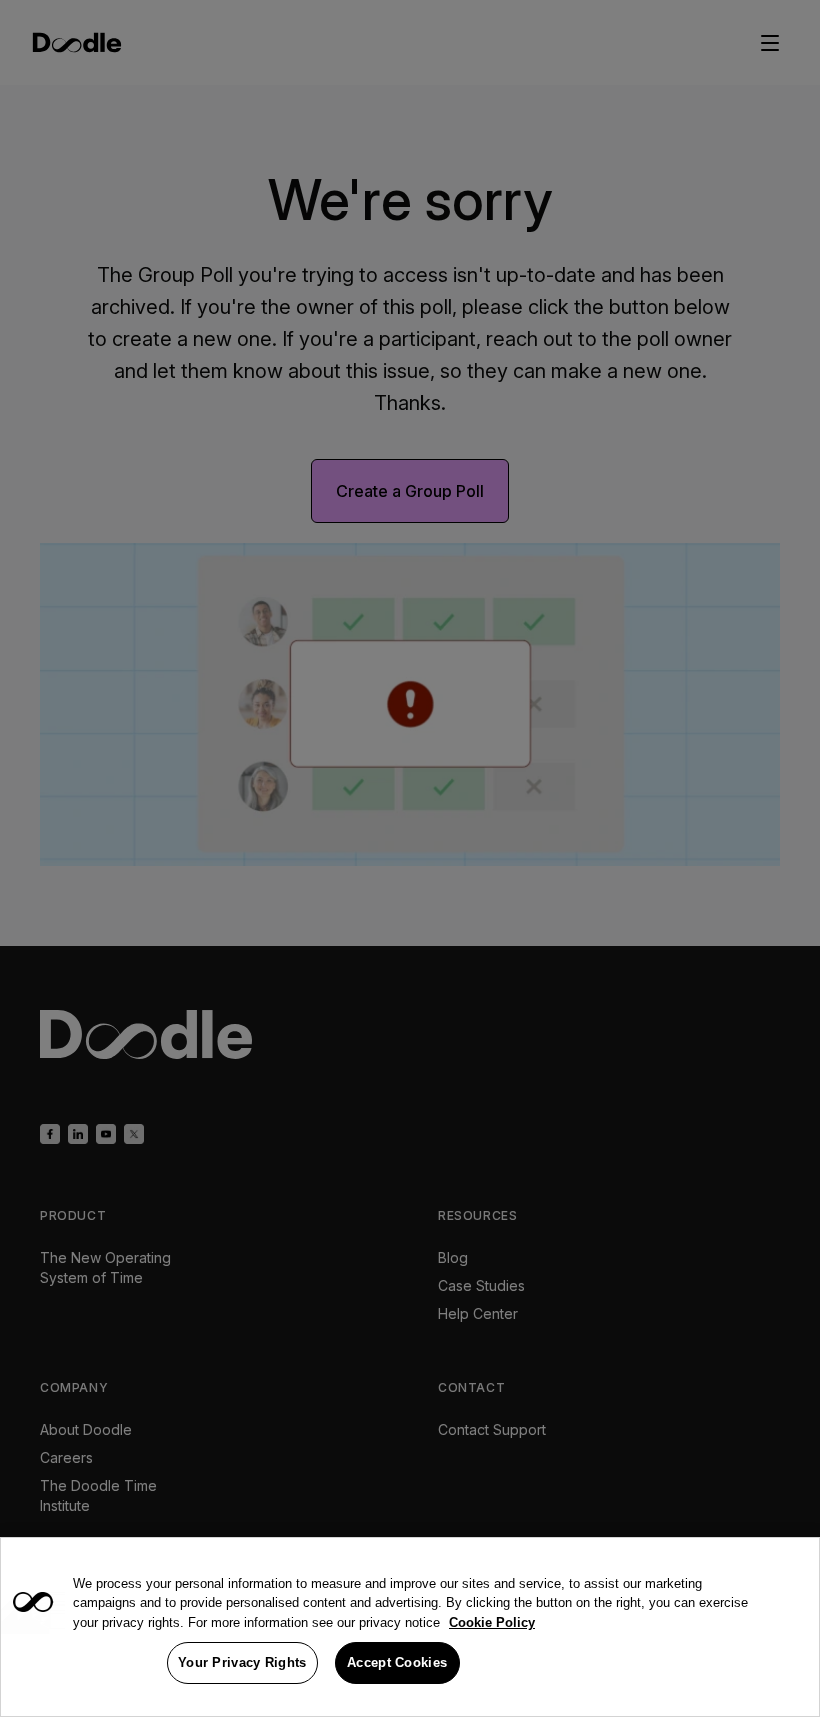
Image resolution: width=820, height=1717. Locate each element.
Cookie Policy (492, 1622)
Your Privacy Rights (242, 1662)
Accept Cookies (397, 1662)
